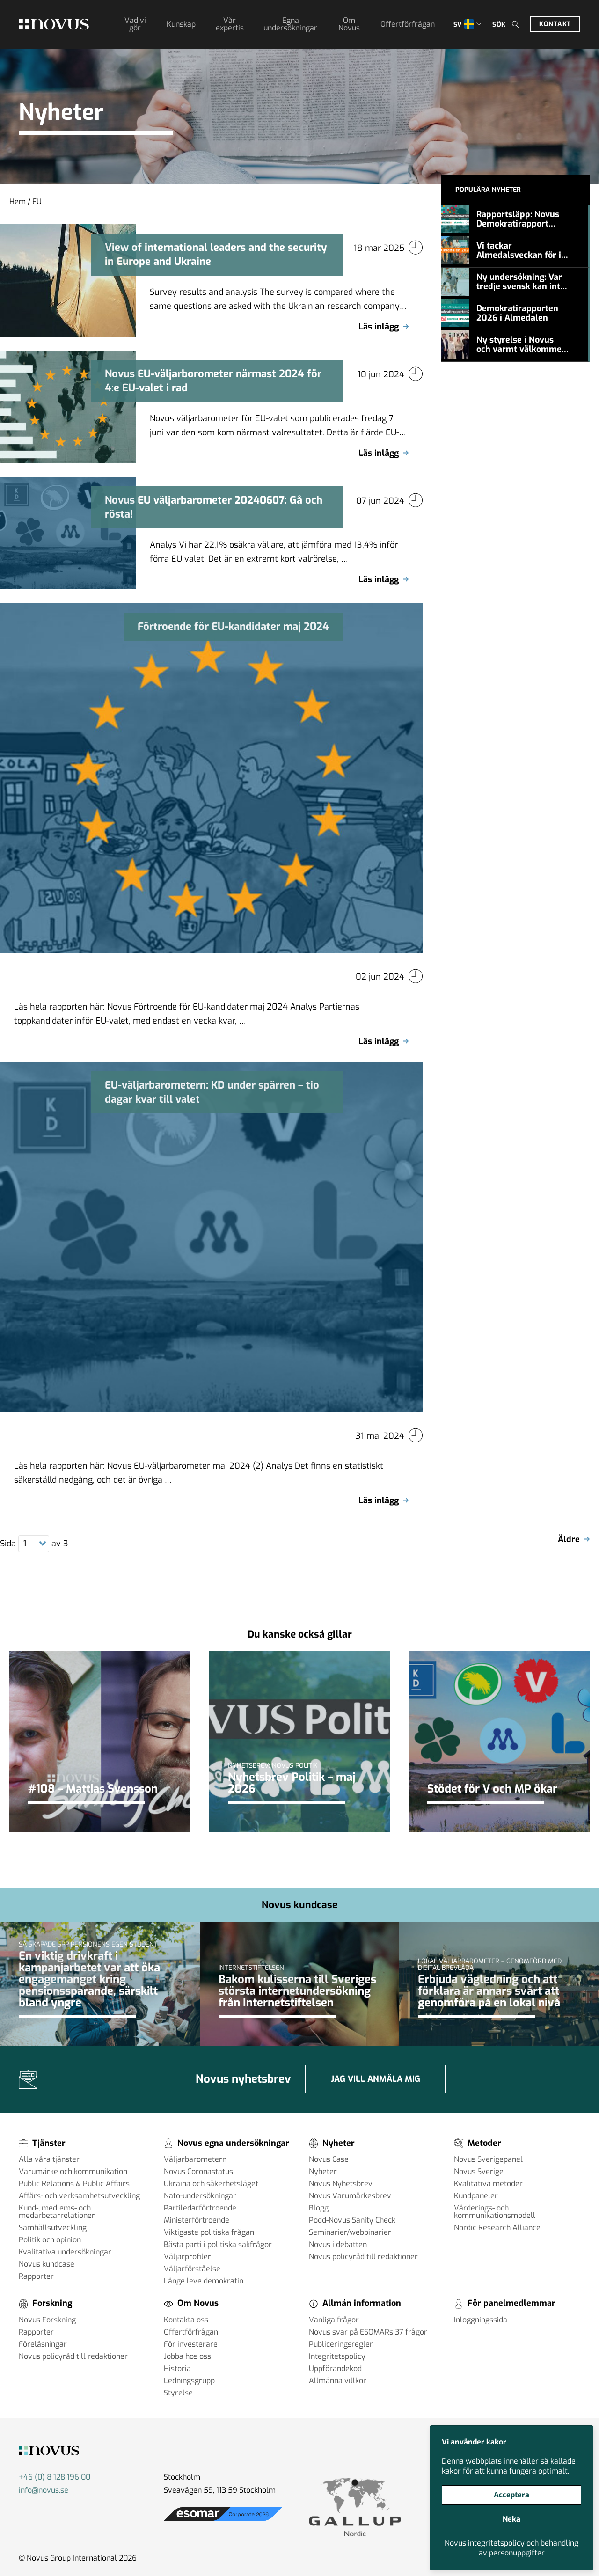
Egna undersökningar (290, 24)
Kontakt (555, 24)
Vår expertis (230, 24)
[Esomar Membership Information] (223, 2521)
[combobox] (33, 1544)
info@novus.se (44, 2490)
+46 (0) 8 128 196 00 (55, 2477)
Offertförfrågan (408, 24)
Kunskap (181, 24)
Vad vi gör (135, 24)
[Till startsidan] (54, 24)
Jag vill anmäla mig (376, 2079)
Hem (18, 201)
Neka (511, 2519)
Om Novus (349, 24)
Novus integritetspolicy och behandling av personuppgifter (511, 2548)
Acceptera (511, 2495)
